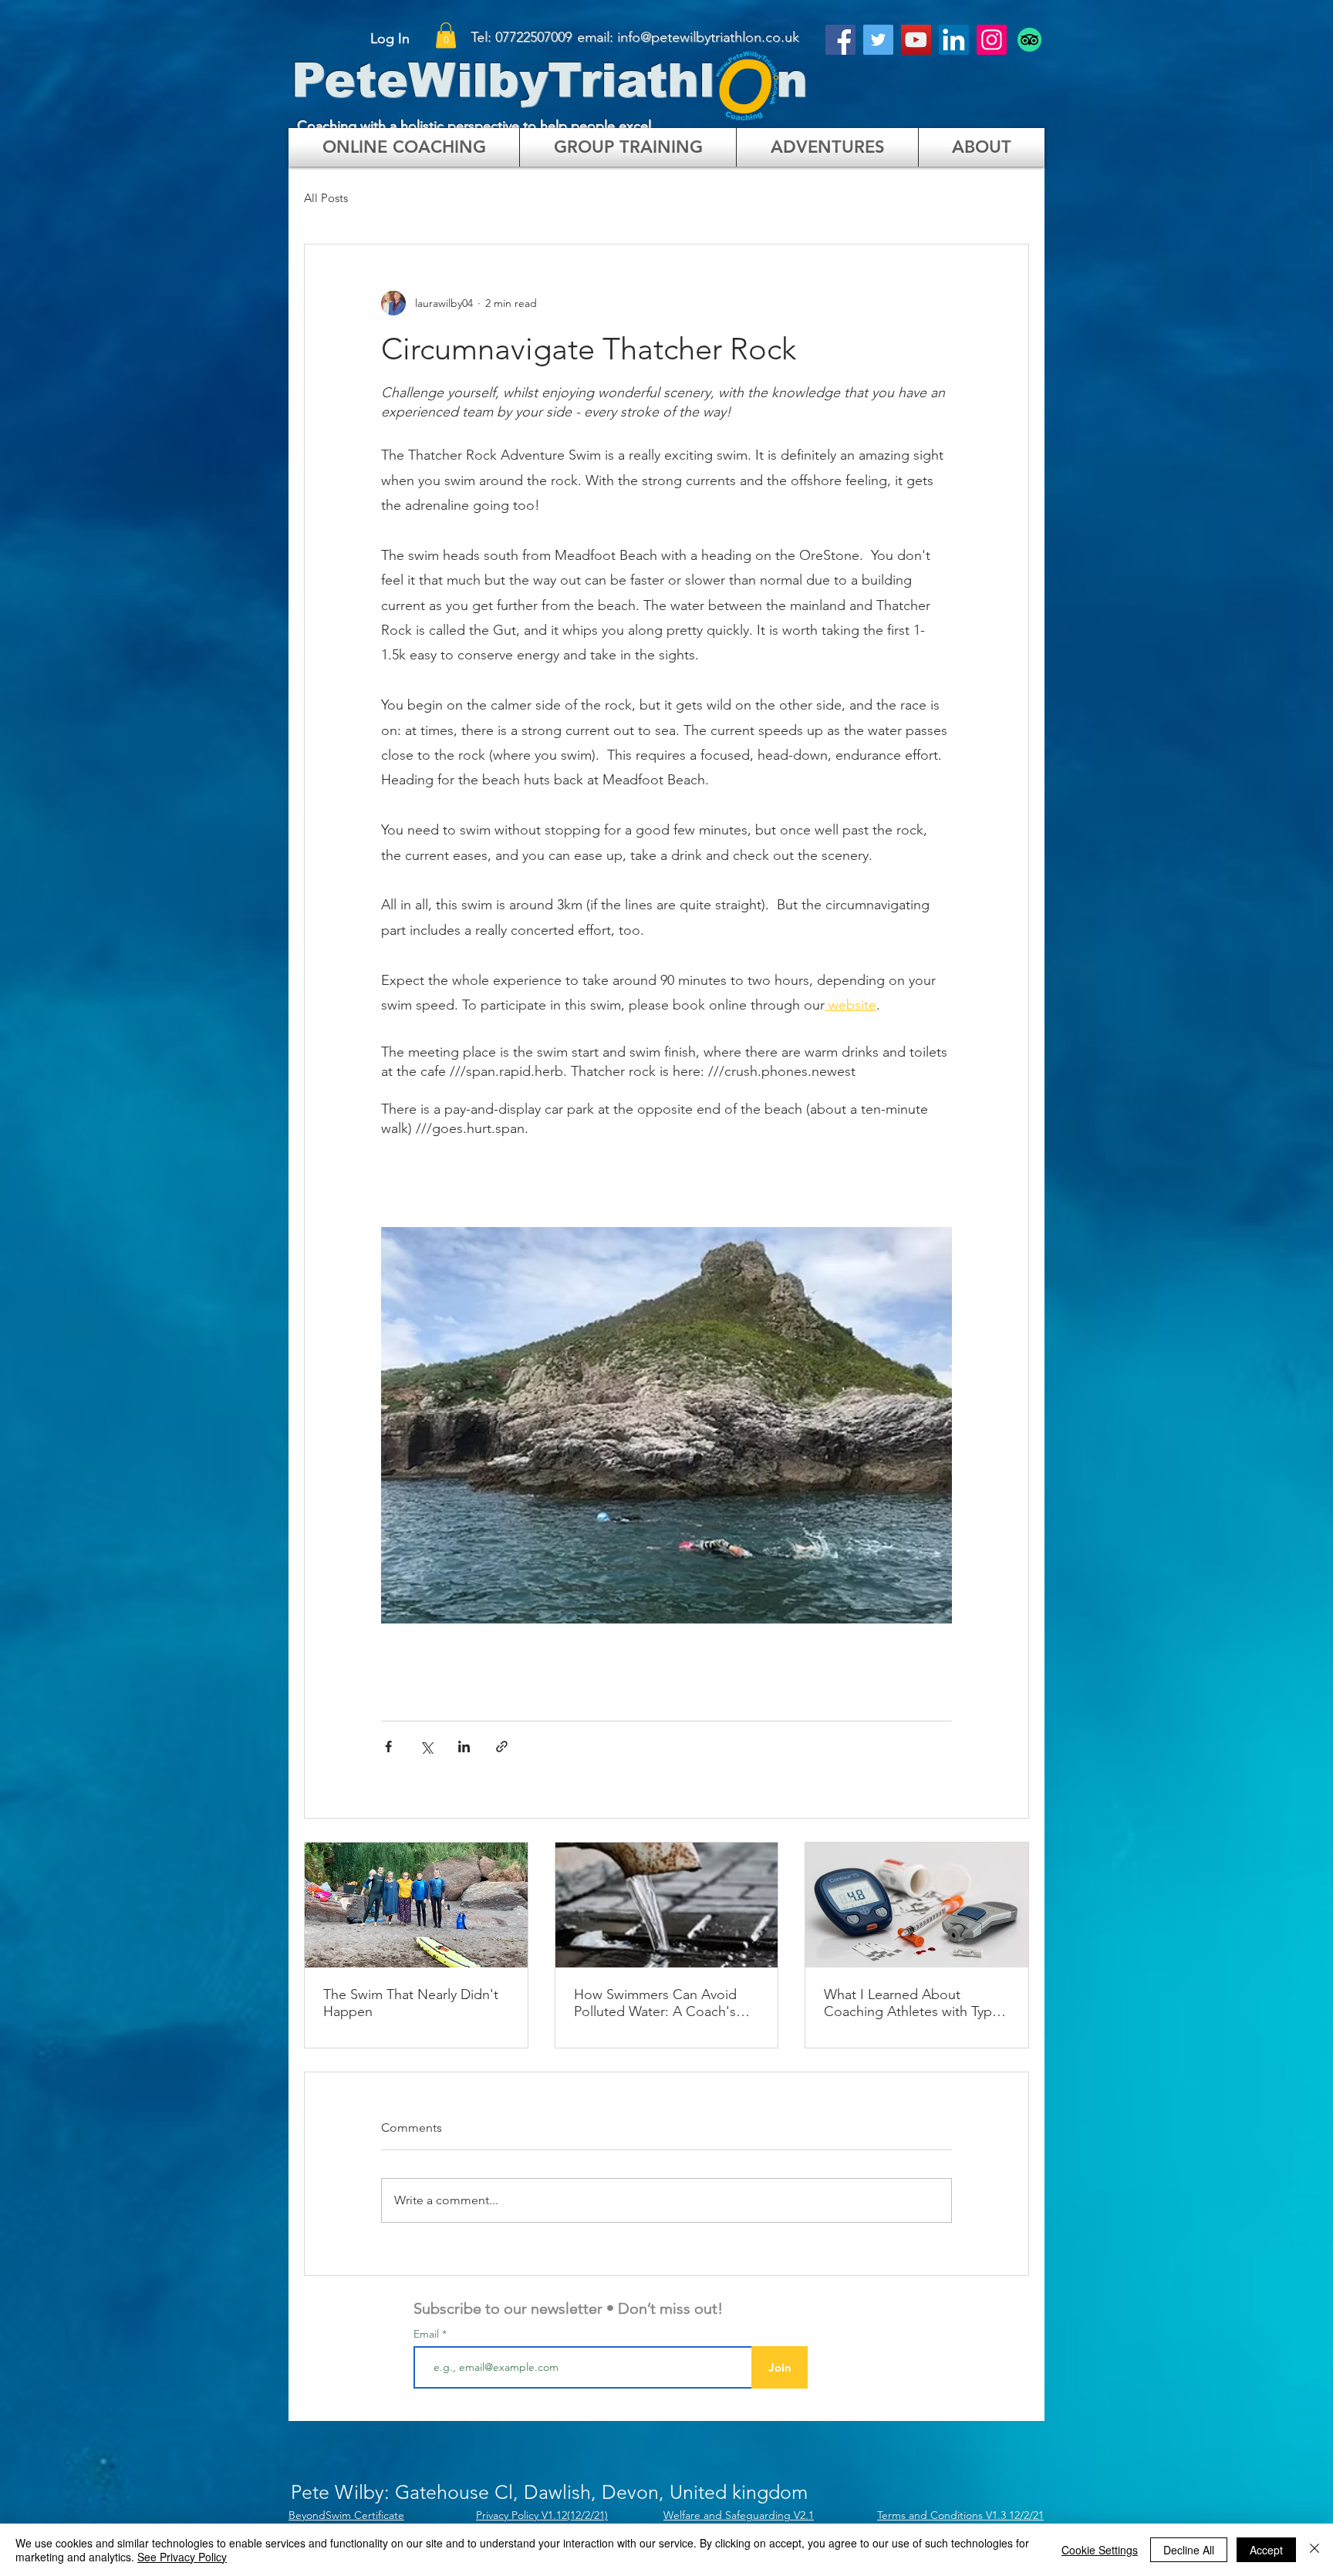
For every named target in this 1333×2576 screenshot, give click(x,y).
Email (428, 2334)
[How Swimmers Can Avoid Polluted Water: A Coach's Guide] (667, 1905)
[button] (446, 35)
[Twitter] (878, 40)
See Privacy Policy (182, 2557)
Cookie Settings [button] (1100, 2550)
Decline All (1189, 2550)
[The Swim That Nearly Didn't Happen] (416, 1905)
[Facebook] (840, 40)
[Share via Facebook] (388, 1747)
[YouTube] (916, 40)
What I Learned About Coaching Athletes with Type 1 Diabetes (912, 2003)
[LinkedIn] (954, 40)
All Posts (326, 198)
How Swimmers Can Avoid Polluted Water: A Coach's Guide (655, 2003)
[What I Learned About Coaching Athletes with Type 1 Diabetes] (917, 1905)
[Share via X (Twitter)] (426, 1747)
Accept (1266, 2550)
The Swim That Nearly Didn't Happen (411, 2003)
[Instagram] (992, 40)
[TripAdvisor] (1029, 40)
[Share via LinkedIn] (464, 1747)
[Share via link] (502, 1747)
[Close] (1314, 2550)
